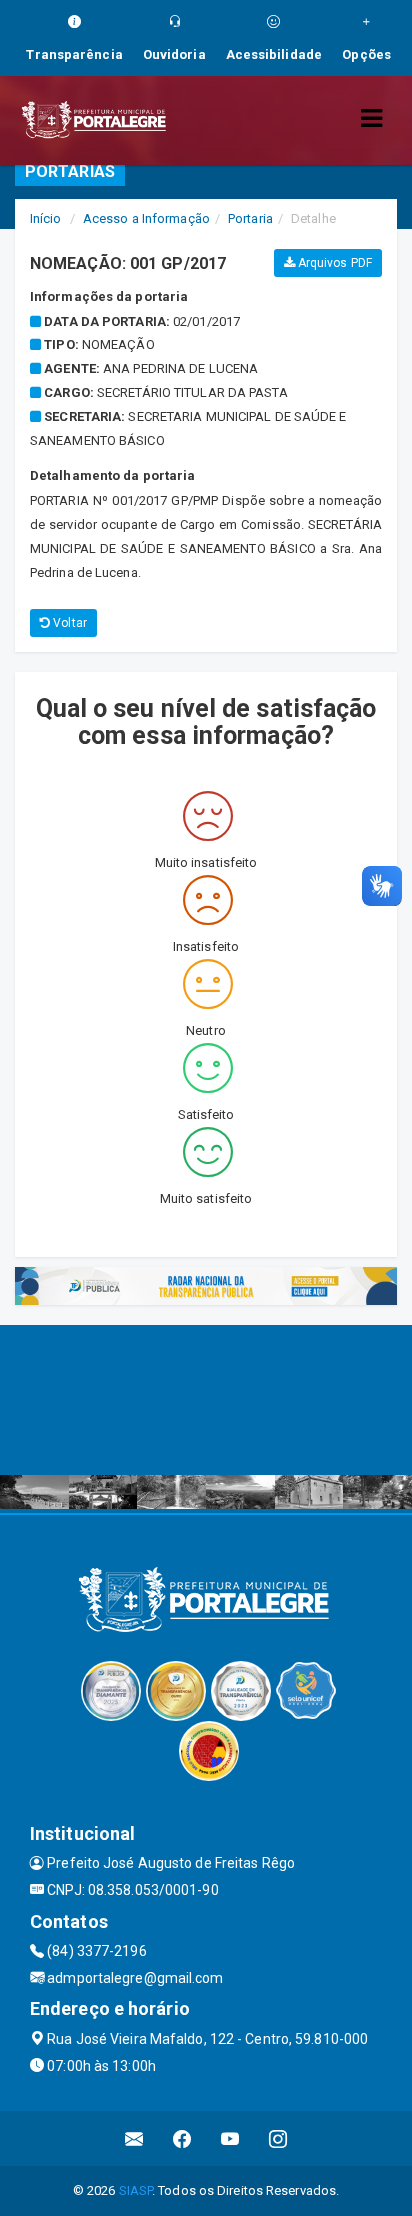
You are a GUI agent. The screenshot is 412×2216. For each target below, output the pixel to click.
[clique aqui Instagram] (278, 2138)
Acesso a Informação (146, 218)
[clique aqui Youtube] (230, 2138)
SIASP (136, 2190)
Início (46, 218)
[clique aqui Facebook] (182, 2138)
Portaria (250, 218)
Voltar (68, 623)
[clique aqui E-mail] (134, 2138)
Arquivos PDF (333, 263)
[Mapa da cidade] (206, 1400)
